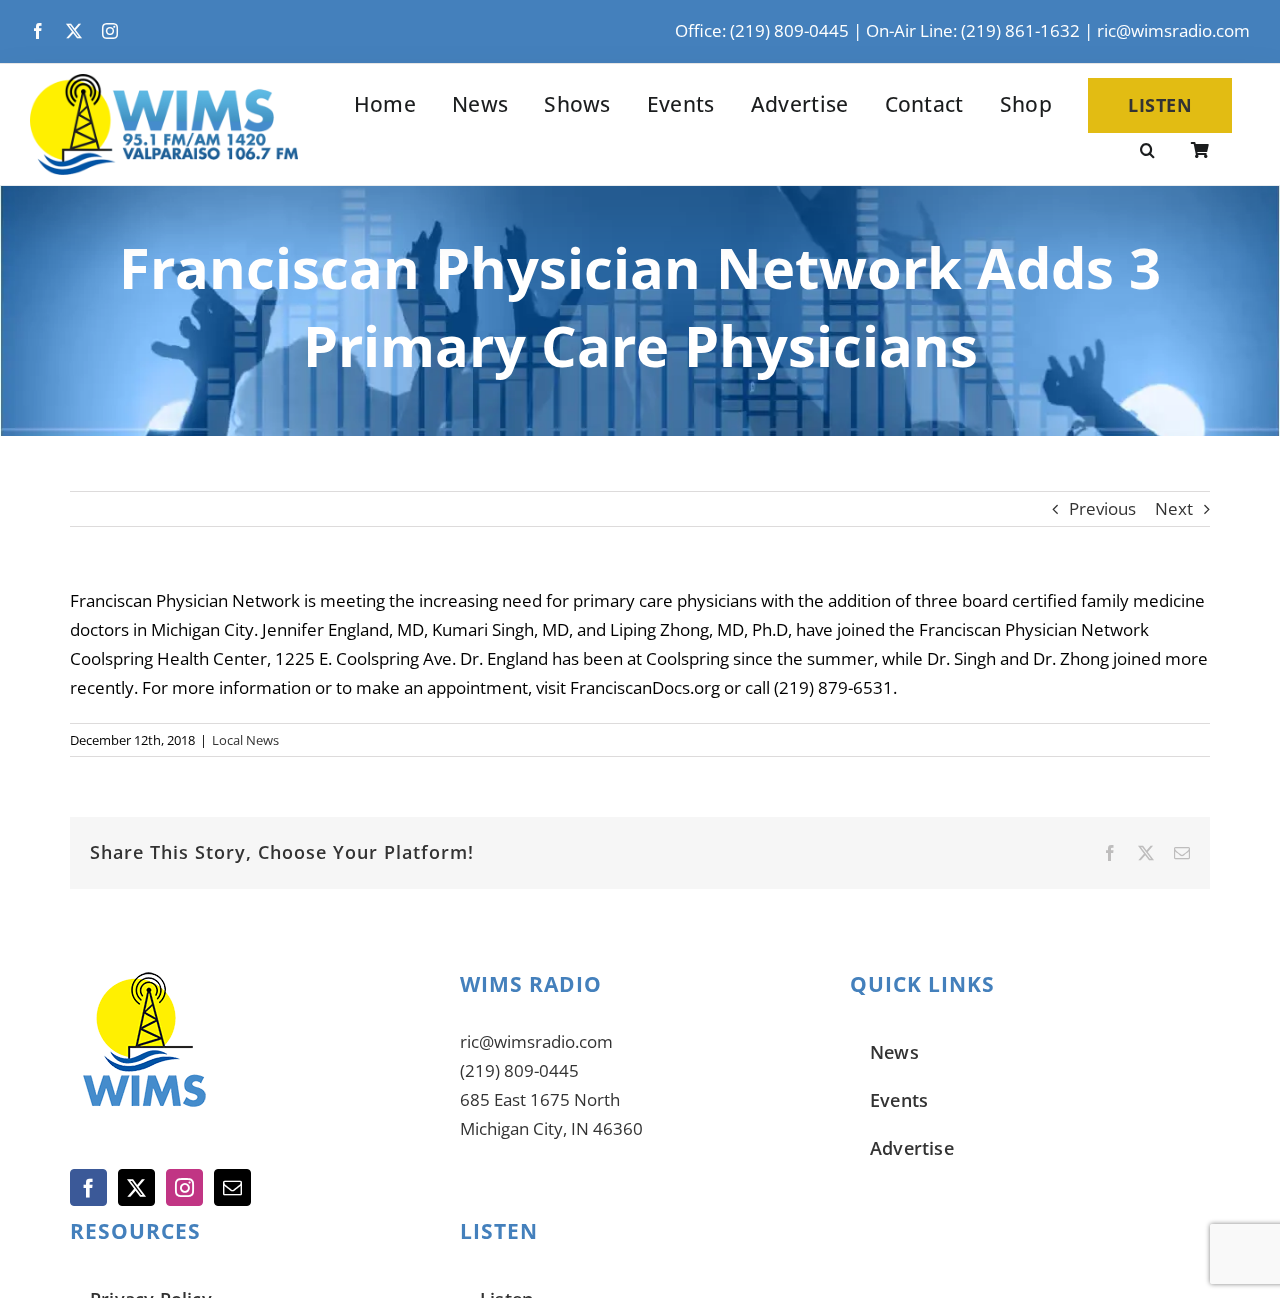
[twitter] (74, 31)
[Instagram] (184, 1187)
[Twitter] (136, 1187)
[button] (1147, 152)
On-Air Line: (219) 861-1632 (973, 30)
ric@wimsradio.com (1173, 30)
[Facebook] (88, 1187)
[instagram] (110, 31)
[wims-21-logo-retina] (164, 82)
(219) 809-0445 (519, 1070)
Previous (1102, 508)
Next (1174, 508)
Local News (245, 740)
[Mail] (232, 1187)
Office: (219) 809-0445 (762, 30)
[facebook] (38, 31)
